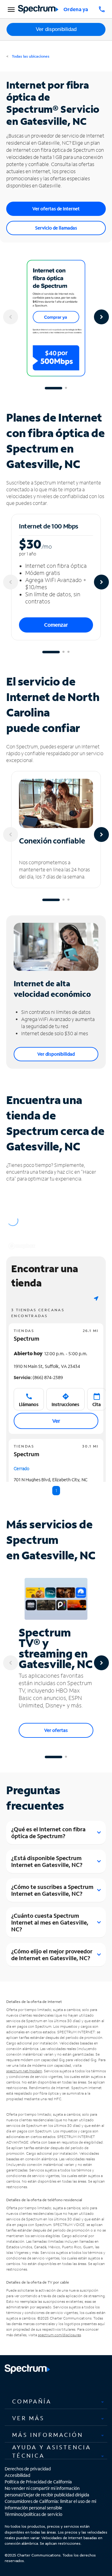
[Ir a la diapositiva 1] (54, 388)
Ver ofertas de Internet (56, 209)
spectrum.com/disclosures (59, 2335)
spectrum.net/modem (24, 2071)
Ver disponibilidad (56, 29)
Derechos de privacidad (28, 2469)
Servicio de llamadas (56, 228)
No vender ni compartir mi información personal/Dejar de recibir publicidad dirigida (47, 2491)
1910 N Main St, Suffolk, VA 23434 (47, 1366)
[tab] (56, 2401)
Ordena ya (76, 9)
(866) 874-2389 (38, 1377)
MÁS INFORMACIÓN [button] (48, 2435)
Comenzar (56, 625)
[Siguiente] (101, 317)
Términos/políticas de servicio (33, 2514)
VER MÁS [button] (28, 2418)
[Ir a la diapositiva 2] (66, 388)
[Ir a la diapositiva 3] (68, 652)
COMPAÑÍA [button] (32, 2401)
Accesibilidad (17, 2475)
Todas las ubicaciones (30, 56)
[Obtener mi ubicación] (96, 1298)
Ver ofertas (56, 1730)
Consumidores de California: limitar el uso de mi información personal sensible (50, 2504)
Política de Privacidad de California (38, 2482)
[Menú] (10, 9)
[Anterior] (11, 317)
